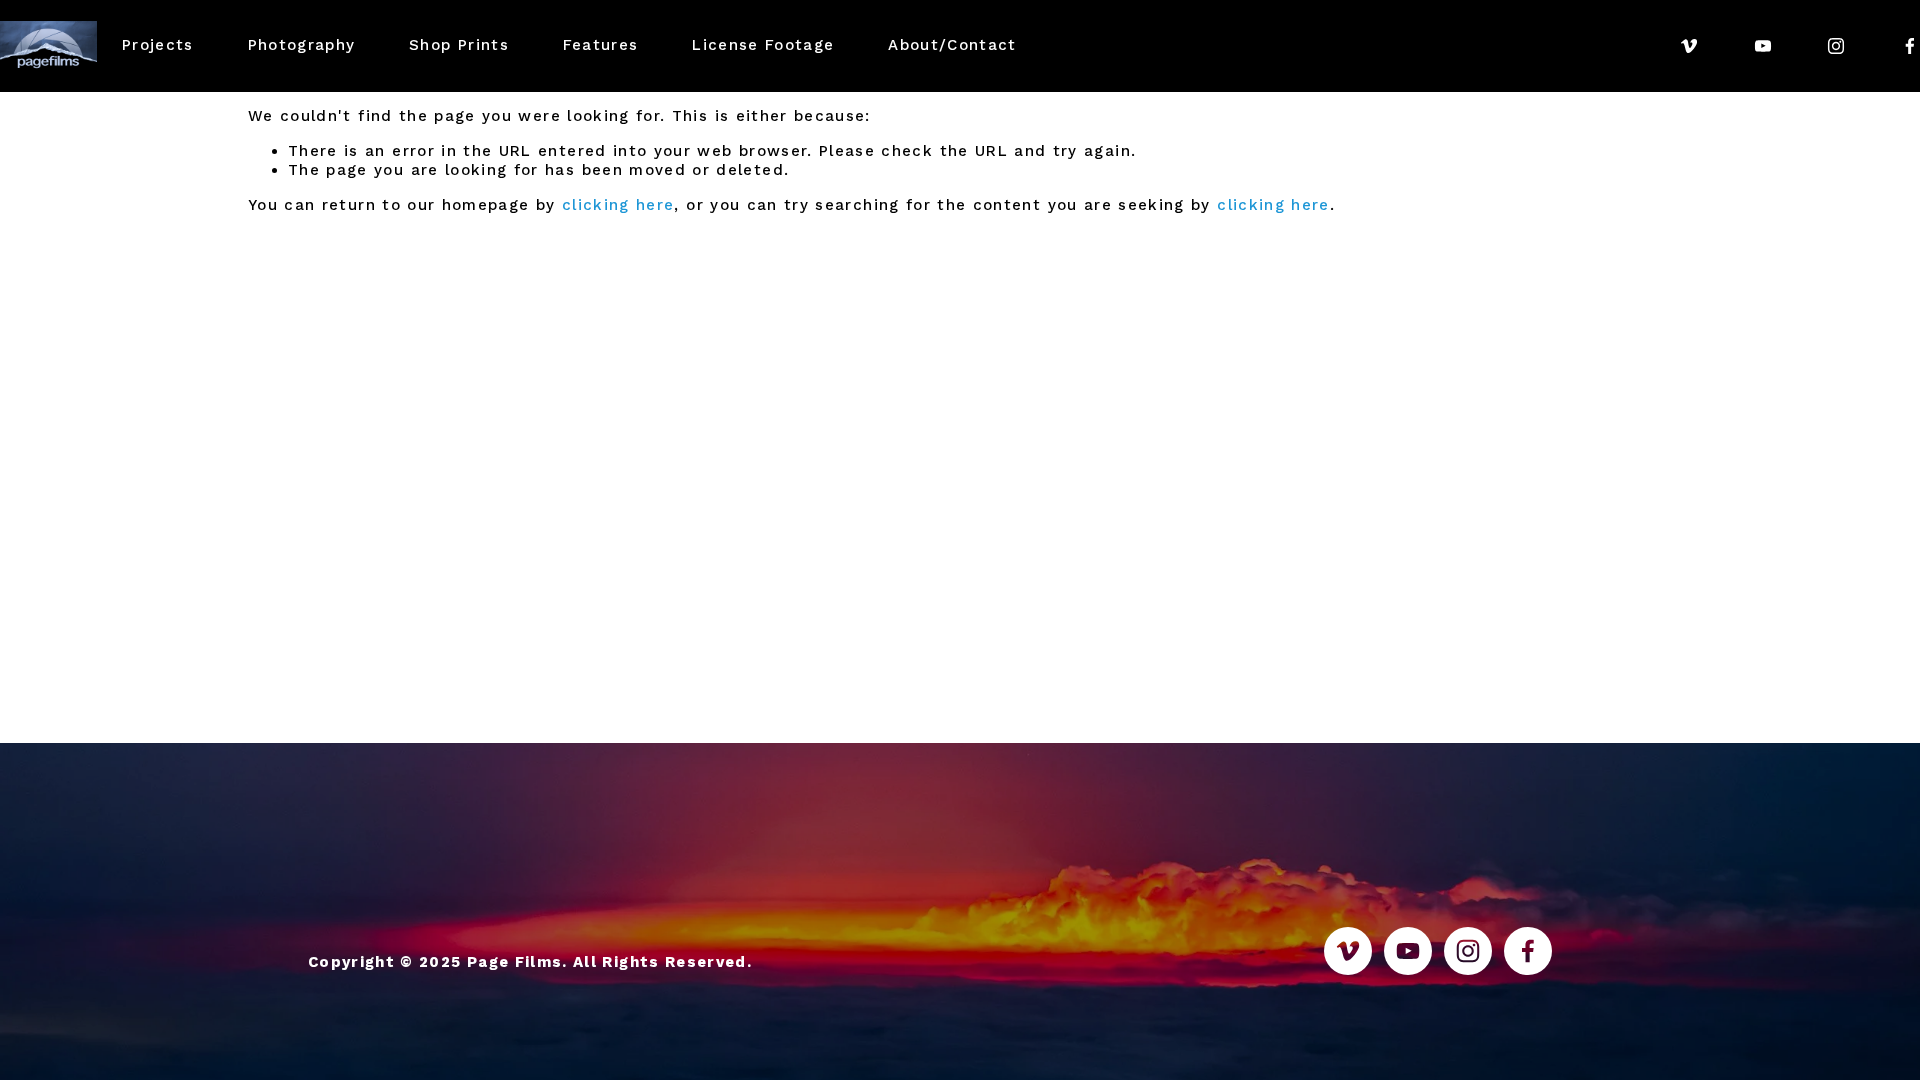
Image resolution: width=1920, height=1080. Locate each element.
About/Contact (952, 45)
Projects (158, 45)
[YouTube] (1763, 46)
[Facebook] (1910, 46)
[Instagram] (1836, 46)
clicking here (618, 205)
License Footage (763, 45)
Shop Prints (459, 45)
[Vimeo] (1689, 46)
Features (601, 45)
